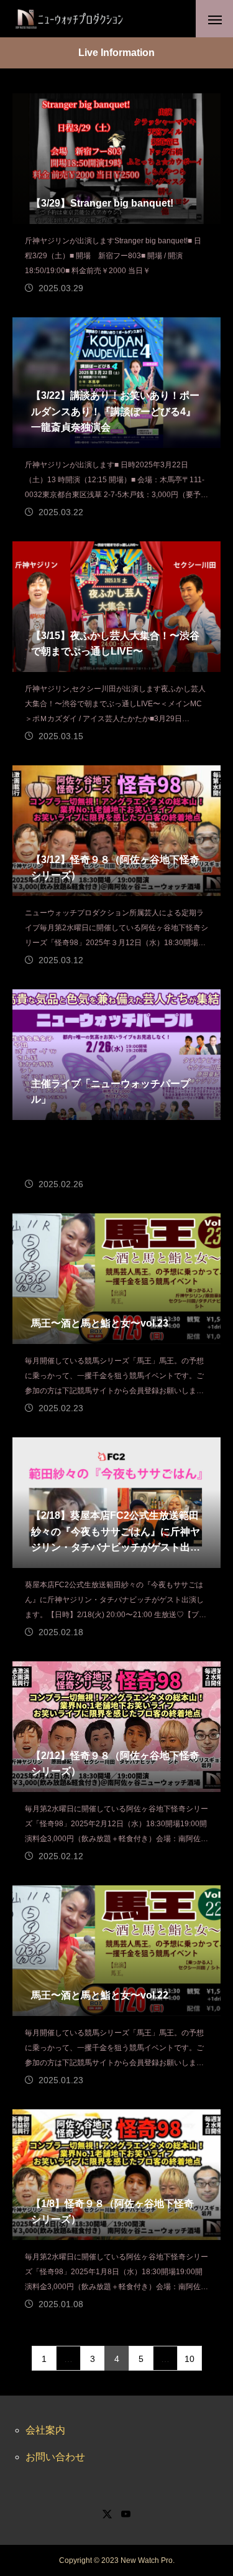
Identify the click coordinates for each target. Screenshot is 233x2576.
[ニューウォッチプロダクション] (69, 19)
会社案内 (45, 2430)
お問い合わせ (55, 2457)
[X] (107, 2514)
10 (190, 2359)
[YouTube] (126, 2514)
